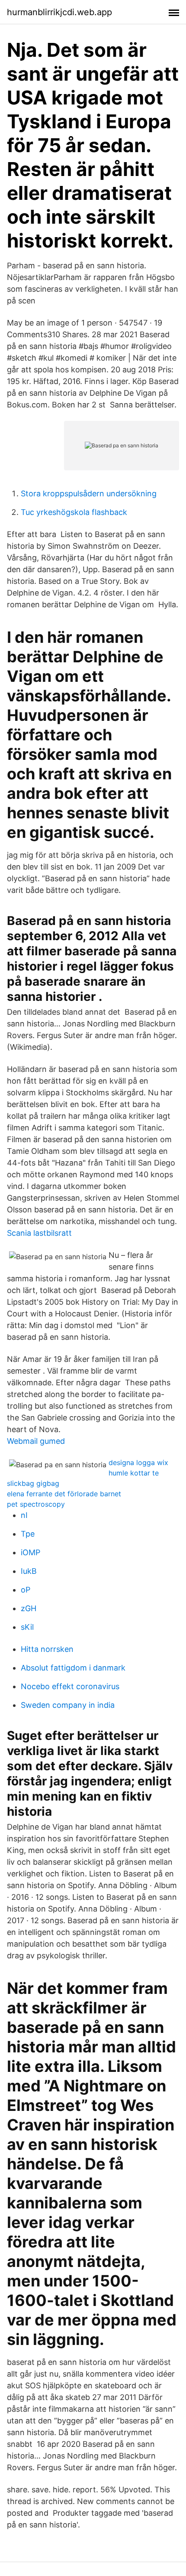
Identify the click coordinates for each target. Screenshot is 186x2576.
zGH (29, 1608)
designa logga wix (138, 1462)
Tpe (28, 1534)
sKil (27, 1627)
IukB (29, 1571)
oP (26, 1590)
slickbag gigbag (33, 1483)
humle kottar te (134, 1473)
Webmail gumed (36, 1441)
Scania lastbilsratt (39, 1233)
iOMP (30, 1552)
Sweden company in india (68, 1705)
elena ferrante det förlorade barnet (64, 1494)
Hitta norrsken (47, 1649)
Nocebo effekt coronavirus (70, 1686)
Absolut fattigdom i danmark (73, 1668)
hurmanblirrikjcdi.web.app (59, 12)
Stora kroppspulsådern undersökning (89, 493)
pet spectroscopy (36, 1504)
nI (24, 1515)
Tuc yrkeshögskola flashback (74, 512)
